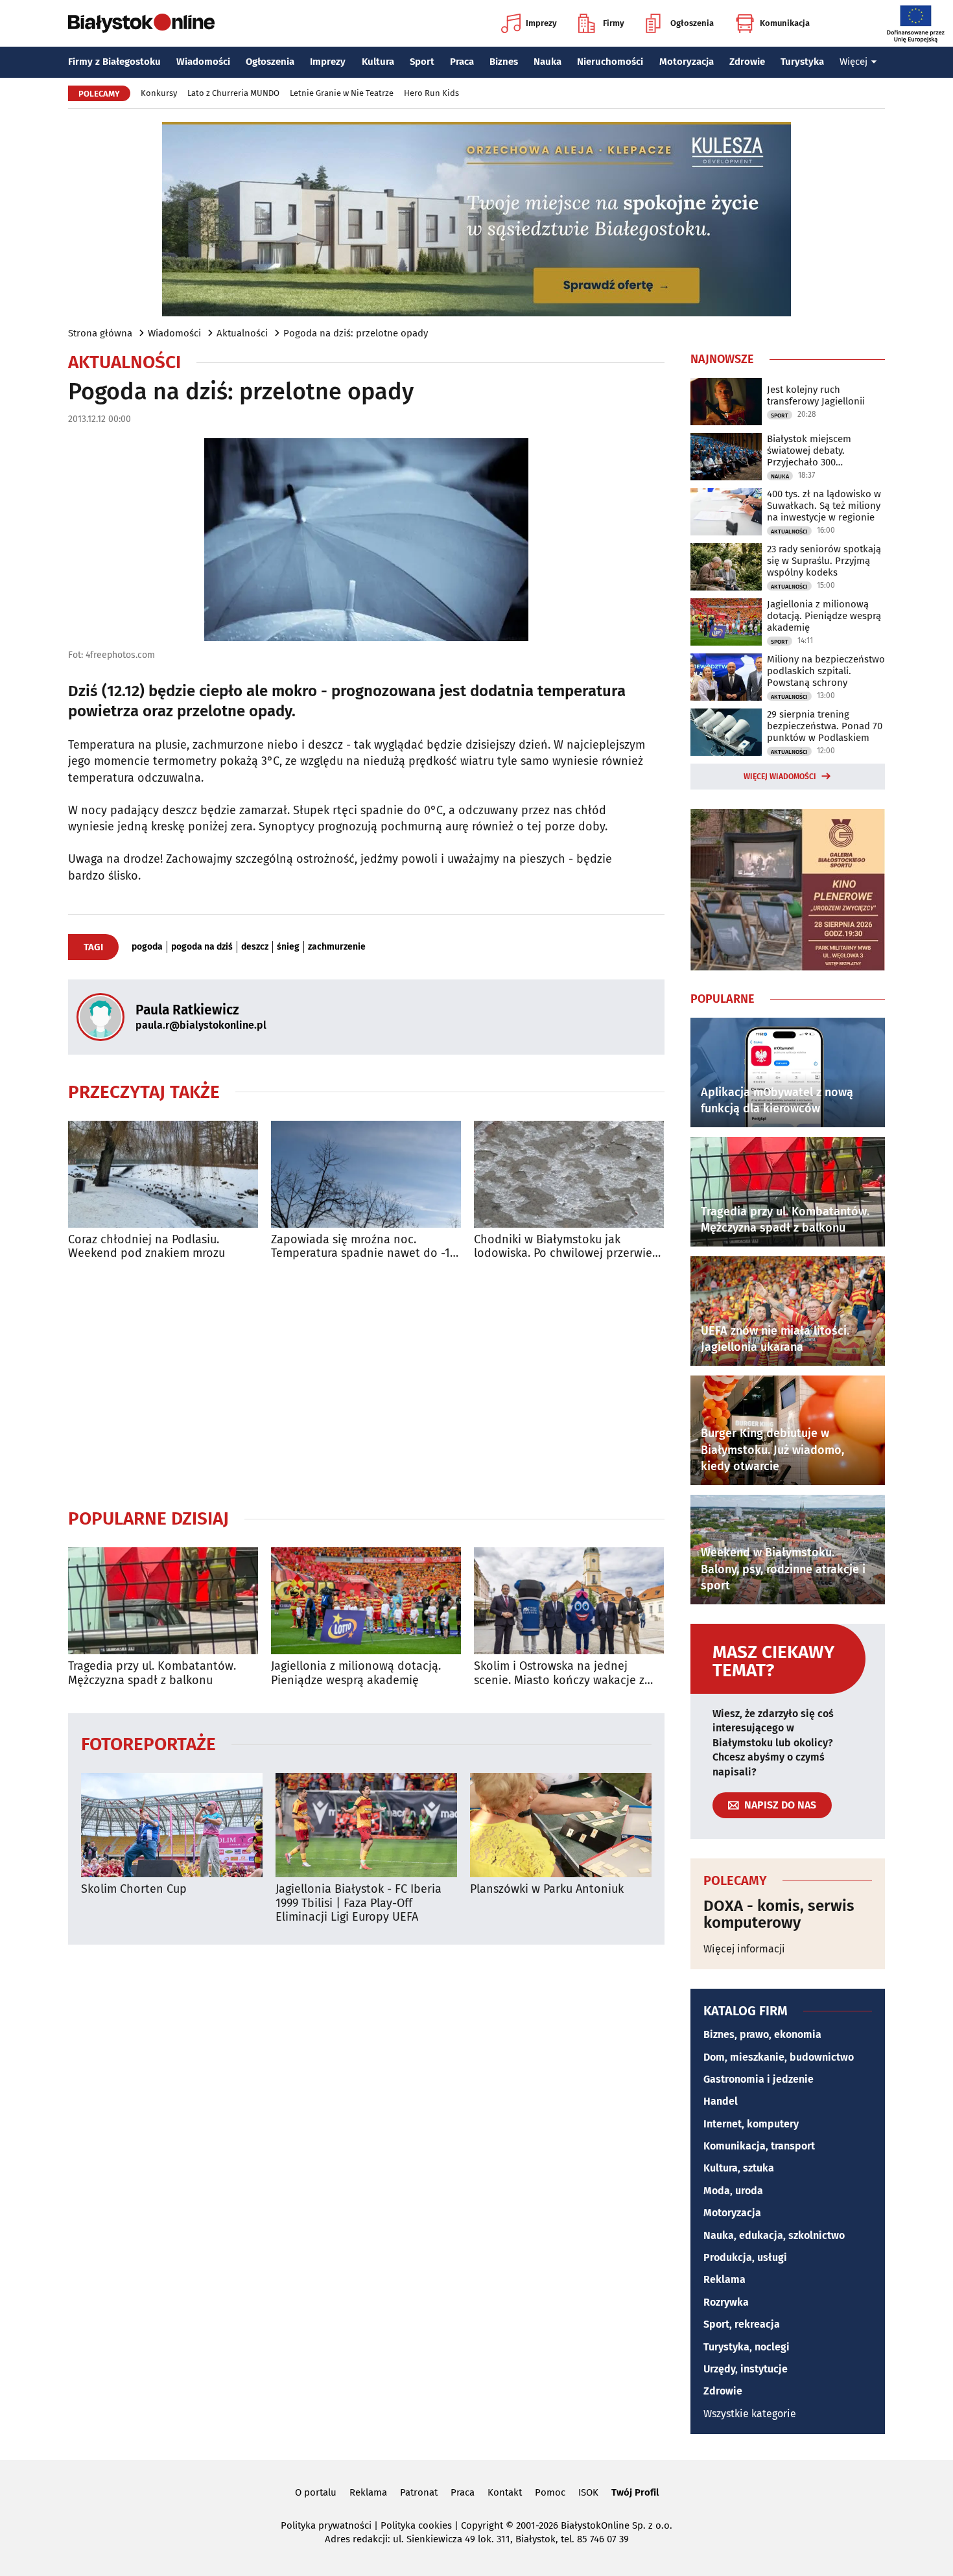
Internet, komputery (751, 2124)
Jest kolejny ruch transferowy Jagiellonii (816, 395)
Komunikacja (785, 23)
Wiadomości (203, 62)
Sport (422, 62)
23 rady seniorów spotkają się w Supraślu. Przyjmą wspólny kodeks (824, 561)
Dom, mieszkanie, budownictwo (779, 2057)
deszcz (255, 947)
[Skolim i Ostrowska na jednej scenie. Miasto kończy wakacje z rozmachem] (569, 1601)
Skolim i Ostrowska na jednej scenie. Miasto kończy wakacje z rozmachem (559, 1673)
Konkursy (159, 93)
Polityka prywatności (326, 2525)
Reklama (724, 2279)
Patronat (419, 2492)
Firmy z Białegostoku (114, 62)
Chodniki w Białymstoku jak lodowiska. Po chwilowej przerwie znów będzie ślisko (563, 1247)
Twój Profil (635, 2492)
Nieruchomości (610, 62)
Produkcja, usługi (745, 2257)
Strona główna (100, 333)
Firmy (614, 23)
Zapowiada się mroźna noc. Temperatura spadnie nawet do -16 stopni (364, 1247)
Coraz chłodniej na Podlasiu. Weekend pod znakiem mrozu (147, 1247)
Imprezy (541, 23)
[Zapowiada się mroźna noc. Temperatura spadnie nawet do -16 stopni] (366, 1174)
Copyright (482, 2525)
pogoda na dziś (202, 947)
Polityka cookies (416, 2525)
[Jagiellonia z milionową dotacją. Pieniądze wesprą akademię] (366, 1601)
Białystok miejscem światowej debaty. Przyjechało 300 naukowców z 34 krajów (819, 451)
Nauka (547, 62)
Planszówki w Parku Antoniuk (547, 1889)
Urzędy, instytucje (746, 2369)
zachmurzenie (337, 947)
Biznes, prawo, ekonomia (762, 2034)
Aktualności (242, 333)
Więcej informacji (744, 1949)
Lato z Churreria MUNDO (233, 93)
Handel (721, 2101)
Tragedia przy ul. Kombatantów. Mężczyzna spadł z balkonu (152, 1673)
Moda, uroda (733, 2191)
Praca (462, 62)
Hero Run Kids (431, 93)
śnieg (288, 947)
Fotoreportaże (148, 1743)
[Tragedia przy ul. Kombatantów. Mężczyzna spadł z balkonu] (163, 1601)
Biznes (504, 62)
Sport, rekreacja (742, 2324)
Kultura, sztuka (739, 2168)
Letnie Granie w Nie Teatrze (342, 93)
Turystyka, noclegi (747, 2347)
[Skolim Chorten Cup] (172, 1825)
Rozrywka (726, 2302)
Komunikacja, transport (759, 2146)
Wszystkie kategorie (750, 2414)
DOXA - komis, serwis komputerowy (779, 1914)
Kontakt (505, 2492)
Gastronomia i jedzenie (759, 2079)
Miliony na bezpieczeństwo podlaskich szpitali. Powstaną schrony (826, 671)
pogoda (147, 947)
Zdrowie (747, 62)
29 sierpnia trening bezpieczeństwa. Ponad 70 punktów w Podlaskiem (825, 726)
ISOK (588, 2492)
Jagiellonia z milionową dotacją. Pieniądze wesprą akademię (356, 1673)
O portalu (316, 2492)
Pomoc (550, 2492)
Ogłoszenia (692, 23)
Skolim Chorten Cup (134, 1889)
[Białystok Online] (141, 23)
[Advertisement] (366, 1384)
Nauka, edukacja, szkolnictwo (774, 2235)
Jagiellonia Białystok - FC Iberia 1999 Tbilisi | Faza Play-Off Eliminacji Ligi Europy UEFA (359, 1903)
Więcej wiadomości (780, 777)
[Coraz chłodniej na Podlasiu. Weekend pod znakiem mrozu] (163, 1174)
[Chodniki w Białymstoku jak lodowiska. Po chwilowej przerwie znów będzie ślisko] (569, 1174)
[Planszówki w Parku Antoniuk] (561, 1825)
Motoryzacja (687, 62)
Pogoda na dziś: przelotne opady (356, 333)
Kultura (378, 62)
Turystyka (802, 62)
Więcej (853, 62)
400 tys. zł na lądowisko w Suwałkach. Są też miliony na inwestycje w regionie (824, 506)
